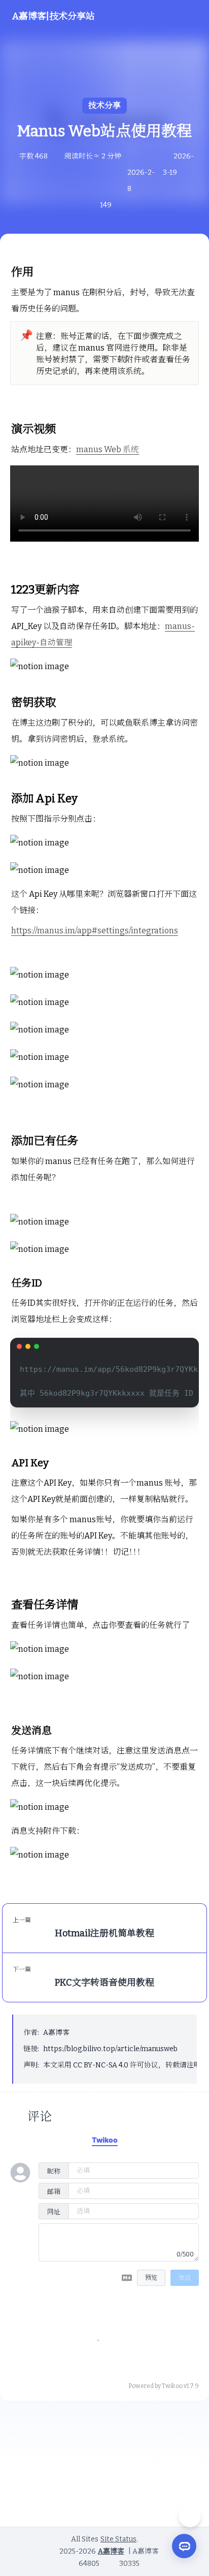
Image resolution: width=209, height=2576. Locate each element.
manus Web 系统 (108, 449)
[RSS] (126, 2475)
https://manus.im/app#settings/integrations (95, 931)
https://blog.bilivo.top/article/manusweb (110, 2049)
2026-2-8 (141, 181)
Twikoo (172, 2386)
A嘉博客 (56, 2033)
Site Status (118, 2539)
